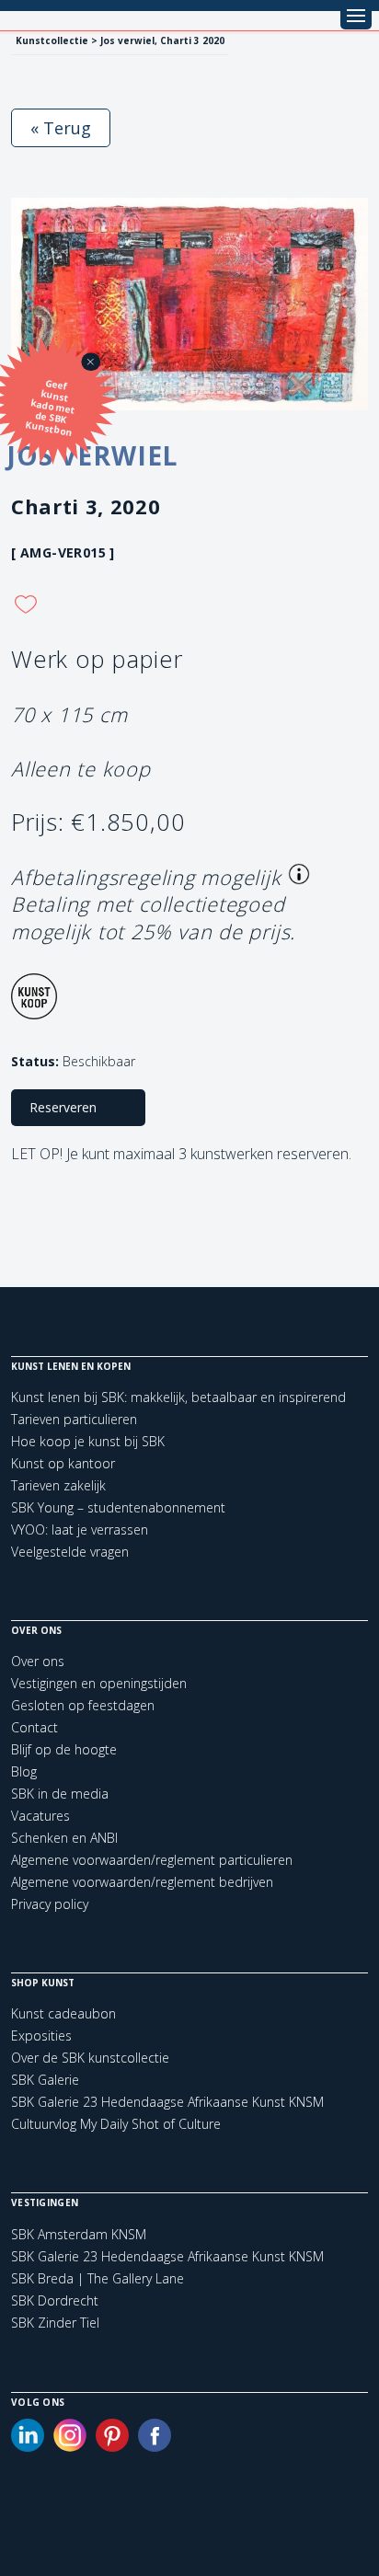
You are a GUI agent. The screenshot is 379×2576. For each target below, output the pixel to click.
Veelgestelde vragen (70, 1552)
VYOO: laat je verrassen (80, 1529)
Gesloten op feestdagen (83, 1705)
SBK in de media (60, 1794)
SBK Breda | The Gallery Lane (98, 2279)
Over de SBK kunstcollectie (90, 2058)
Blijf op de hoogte (64, 1749)
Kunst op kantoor (63, 1463)
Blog (24, 1771)
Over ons (38, 1661)
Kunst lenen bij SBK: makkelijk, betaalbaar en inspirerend (178, 1397)
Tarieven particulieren (74, 1419)
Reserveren (63, 1107)
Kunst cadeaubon (63, 2013)
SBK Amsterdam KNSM (79, 2235)
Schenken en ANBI (64, 1838)
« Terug (61, 128)
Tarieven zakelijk (58, 1485)
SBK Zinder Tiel (55, 2323)
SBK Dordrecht (55, 2301)
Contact (34, 1727)
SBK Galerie (45, 2080)
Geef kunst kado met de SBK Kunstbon (51, 408)
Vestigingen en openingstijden (99, 1683)
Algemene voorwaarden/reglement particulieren (152, 1860)
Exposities (41, 2035)
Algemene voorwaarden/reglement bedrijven (142, 1882)
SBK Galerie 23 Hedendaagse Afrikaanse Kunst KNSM (167, 2102)
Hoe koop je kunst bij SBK (88, 1441)
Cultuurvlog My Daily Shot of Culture (116, 2124)
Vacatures (40, 1816)
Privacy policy (50, 1904)
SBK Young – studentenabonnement (118, 1507)
